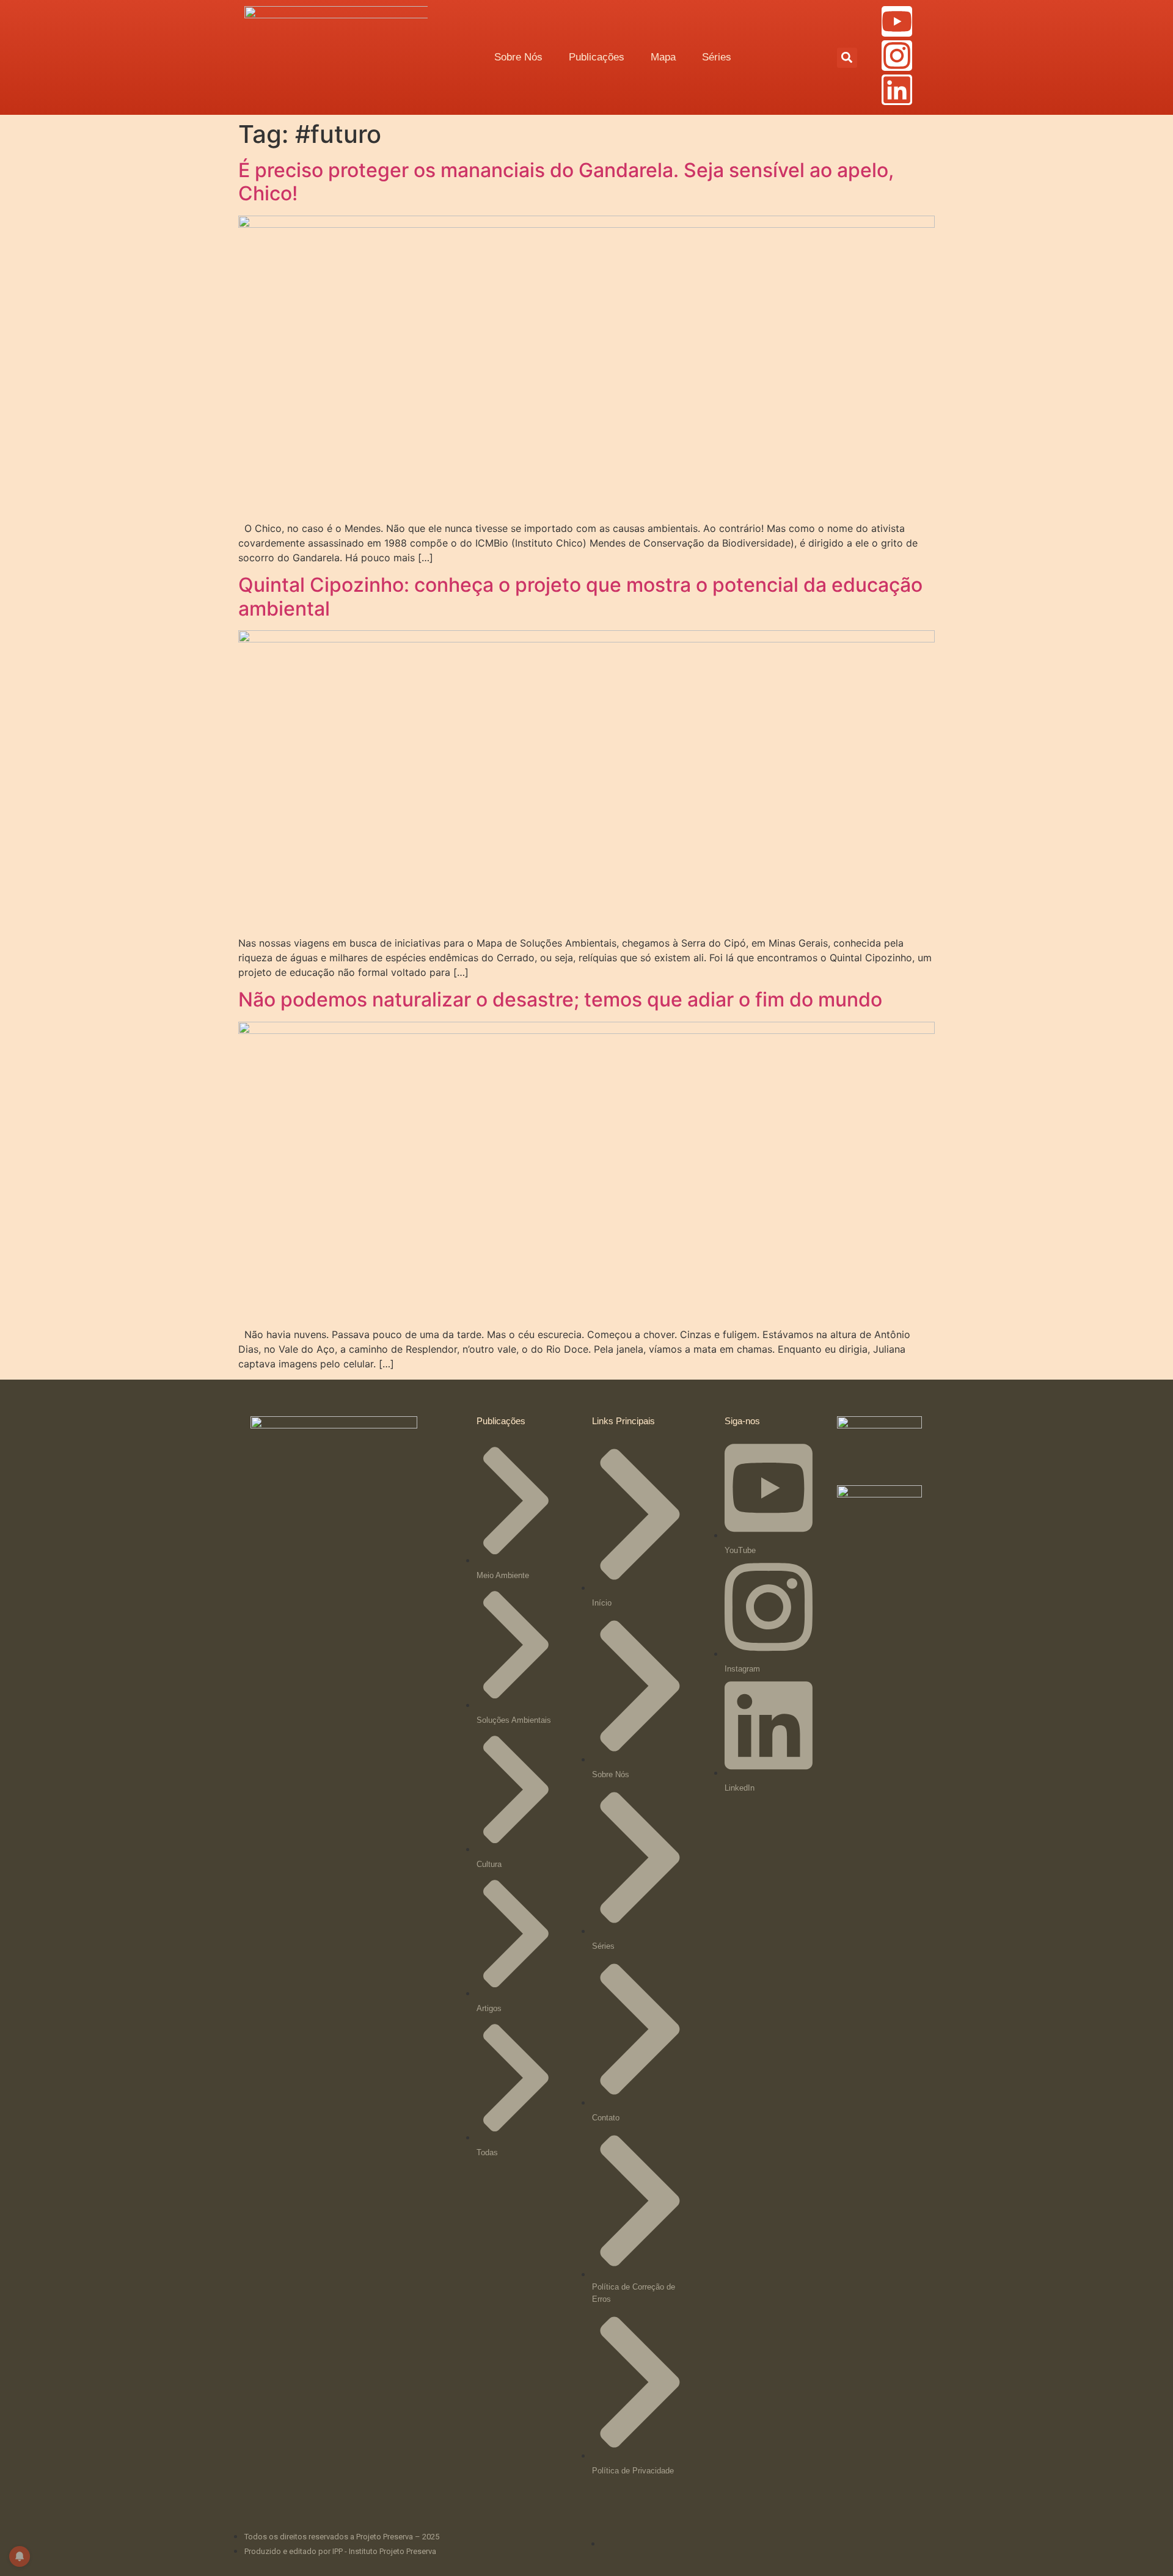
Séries (717, 57)
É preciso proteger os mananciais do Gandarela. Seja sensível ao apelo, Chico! (566, 182)
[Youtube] (897, 21)
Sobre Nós (518, 57)
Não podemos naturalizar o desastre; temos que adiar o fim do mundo (560, 999)
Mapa (663, 57)
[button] (847, 58)
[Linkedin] (897, 90)
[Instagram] (897, 56)
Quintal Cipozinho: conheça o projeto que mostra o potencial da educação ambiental (580, 596)
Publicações (597, 57)
